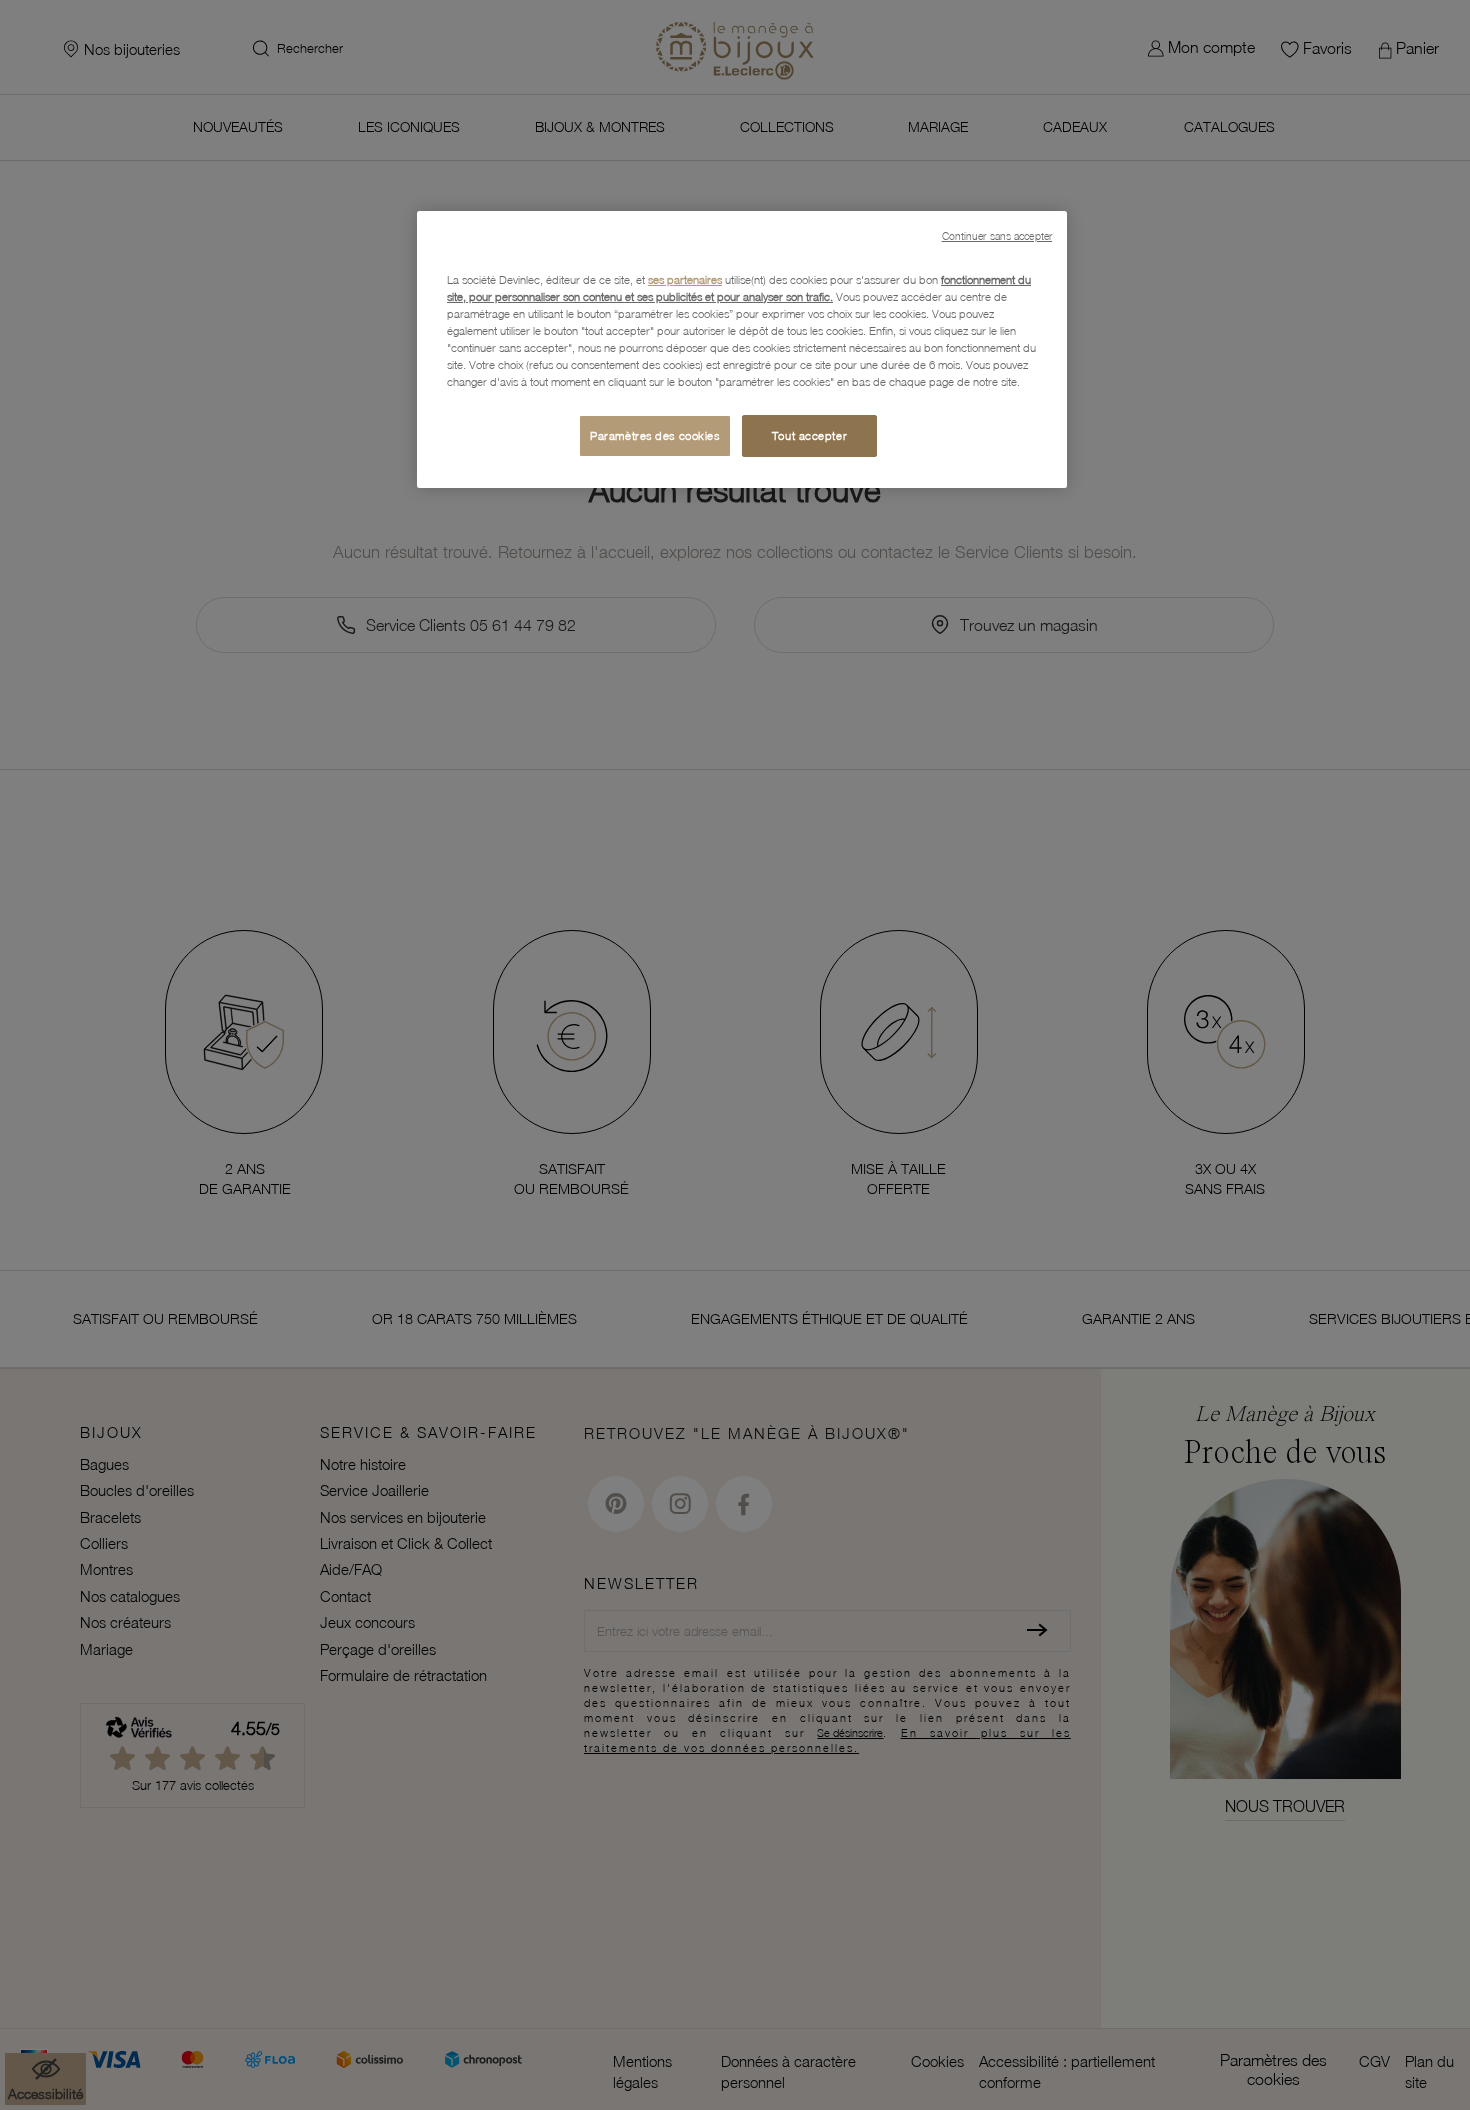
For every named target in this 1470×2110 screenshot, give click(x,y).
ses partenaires (685, 279)
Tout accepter (809, 435)
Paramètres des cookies (655, 435)
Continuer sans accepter (997, 236)
